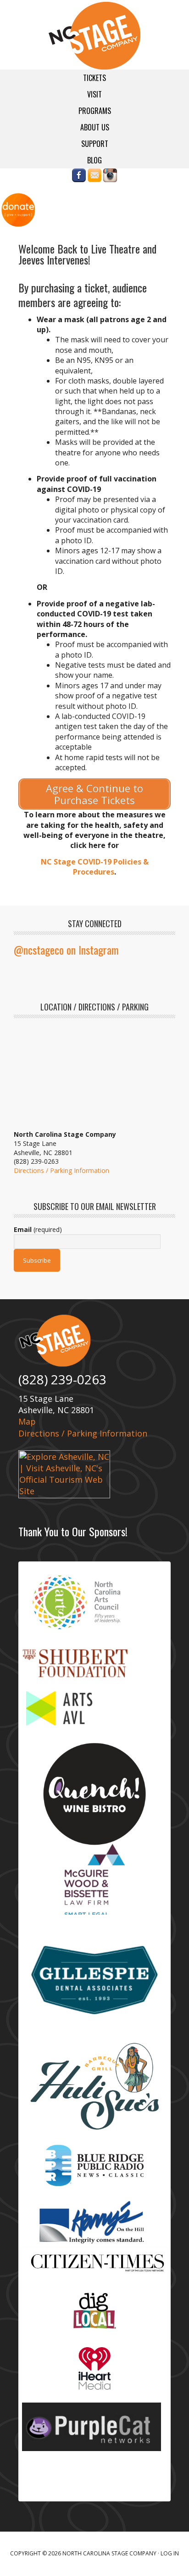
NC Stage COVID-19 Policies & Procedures (95, 867)
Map (27, 1421)
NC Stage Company (94, 36)
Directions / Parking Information (61, 1170)
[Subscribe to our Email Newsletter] (94, 178)
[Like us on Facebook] (79, 178)
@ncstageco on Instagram (66, 950)
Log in (170, 2553)
